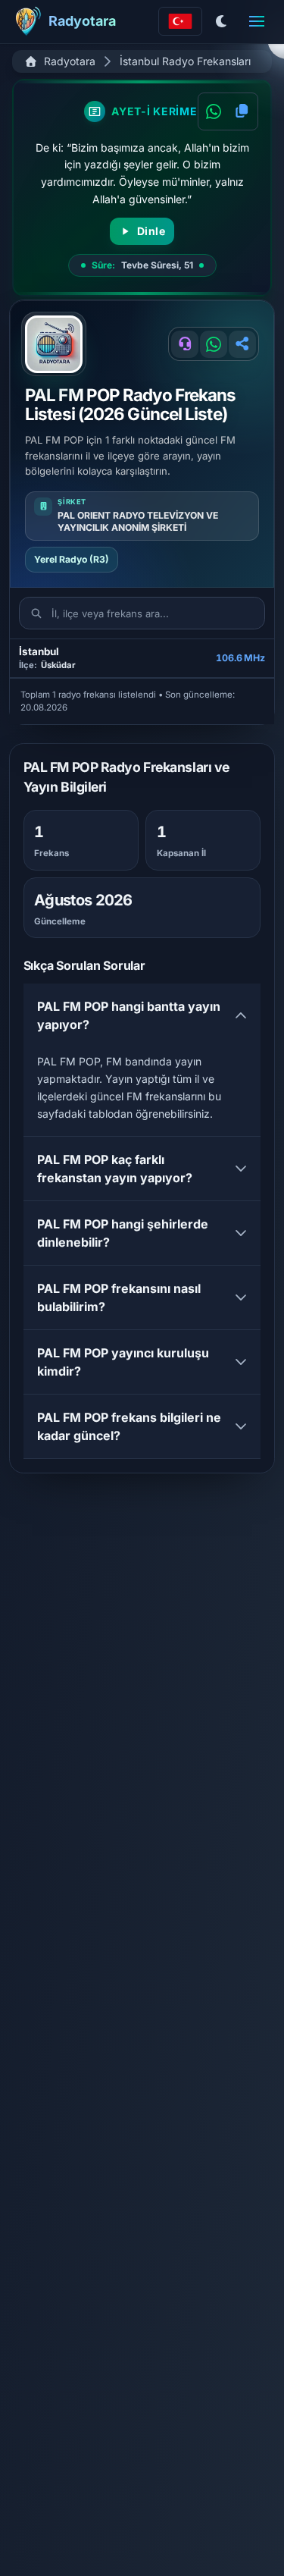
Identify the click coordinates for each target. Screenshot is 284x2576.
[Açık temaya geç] (222, 21)
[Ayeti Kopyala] (242, 111)
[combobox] (180, 21)
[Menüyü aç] (257, 21)
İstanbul (39, 652)
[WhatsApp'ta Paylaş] (214, 111)
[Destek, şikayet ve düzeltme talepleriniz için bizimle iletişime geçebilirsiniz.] (185, 344)
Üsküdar (58, 665)
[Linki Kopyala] (242, 344)
